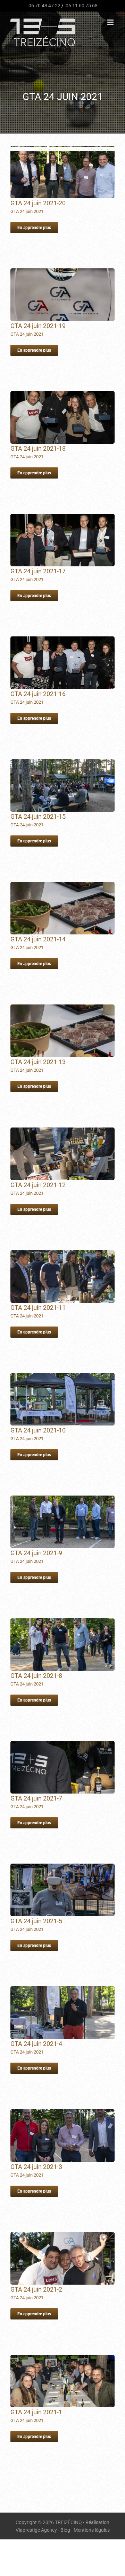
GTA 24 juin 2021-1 (36, 2412)
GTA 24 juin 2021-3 (36, 2167)
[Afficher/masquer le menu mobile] (111, 22)
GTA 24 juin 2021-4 (36, 2044)
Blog (65, 2530)
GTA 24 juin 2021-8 (36, 1676)
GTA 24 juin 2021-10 (38, 1430)
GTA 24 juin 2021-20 (38, 203)
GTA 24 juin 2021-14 (38, 939)
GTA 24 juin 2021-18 (38, 448)
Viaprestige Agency (36, 2530)
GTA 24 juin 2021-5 (36, 1921)
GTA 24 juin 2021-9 (36, 1553)
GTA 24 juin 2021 (27, 211)
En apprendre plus (34, 228)
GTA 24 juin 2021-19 (38, 326)
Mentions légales (92, 2530)
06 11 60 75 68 (81, 6)
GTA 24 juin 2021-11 (38, 1308)
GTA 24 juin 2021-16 (38, 694)
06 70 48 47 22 (44, 6)
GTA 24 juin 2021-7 (36, 1798)
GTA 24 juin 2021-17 (38, 571)
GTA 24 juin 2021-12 (38, 1185)
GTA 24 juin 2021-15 (38, 816)
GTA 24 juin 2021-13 (38, 1062)
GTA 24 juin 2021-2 (36, 2289)
